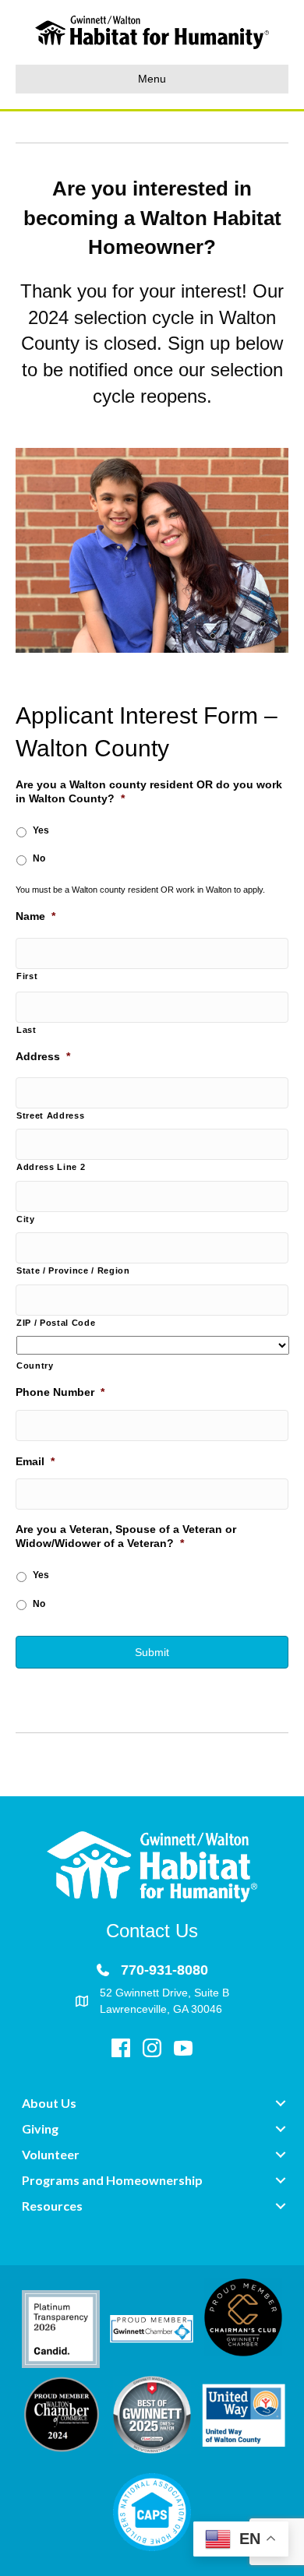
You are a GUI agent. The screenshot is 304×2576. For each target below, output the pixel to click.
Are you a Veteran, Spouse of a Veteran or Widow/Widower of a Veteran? (126, 1536)
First (27, 976)
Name (35, 916)
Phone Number (60, 1392)
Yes (41, 830)
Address (43, 1056)
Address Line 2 (51, 1167)
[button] (281, 2103)
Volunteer (51, 2154)
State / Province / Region (73, 1270)
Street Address (50, 1115)
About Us (49, 2103)
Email (35, 1461)
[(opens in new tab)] (61, 2328)
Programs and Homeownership (112, 2180)
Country (35, 1366)
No (39, 858)
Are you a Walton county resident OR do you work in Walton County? (149, 791)
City (26, 1219)
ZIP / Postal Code (56, 1323)
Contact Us (152, 1931)
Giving (40, 2128)
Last (27, 1030)
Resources (52, 2206)
